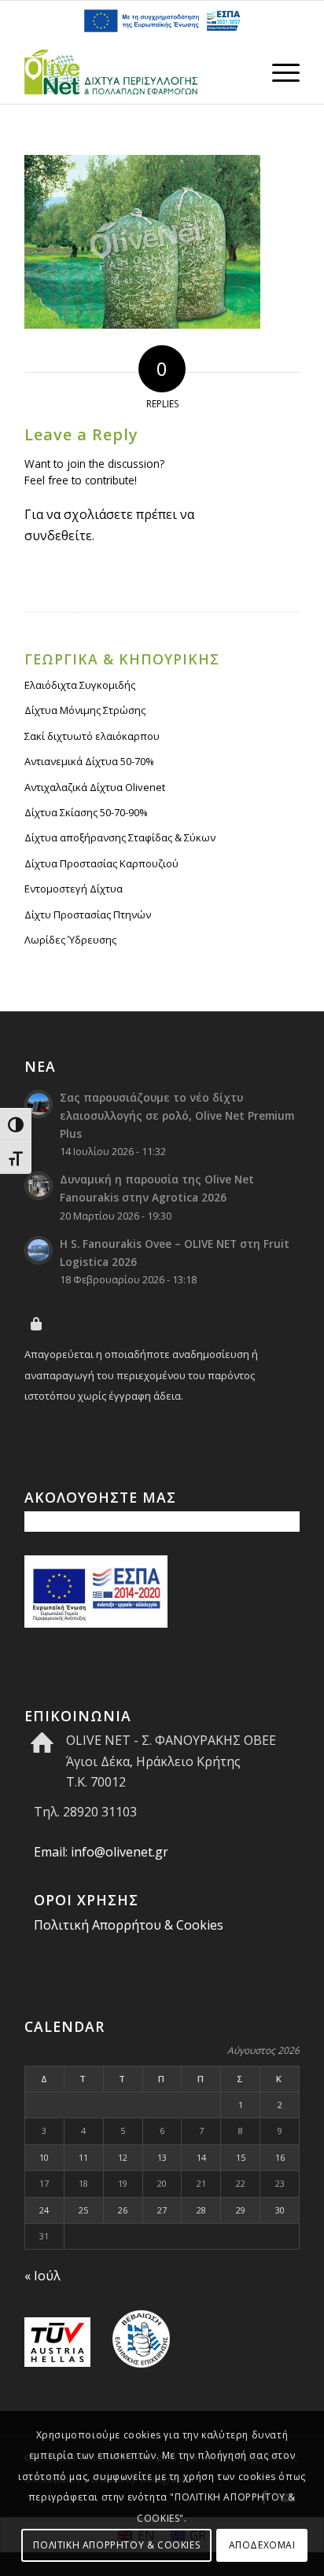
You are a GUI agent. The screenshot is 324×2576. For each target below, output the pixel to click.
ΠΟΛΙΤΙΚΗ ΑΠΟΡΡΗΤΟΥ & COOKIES (116, 2545)
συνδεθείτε (58, 535)
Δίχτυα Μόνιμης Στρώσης (85, 710)
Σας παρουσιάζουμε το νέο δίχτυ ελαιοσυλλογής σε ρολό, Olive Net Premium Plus (177, 1115)
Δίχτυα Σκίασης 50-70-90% (86, 812)
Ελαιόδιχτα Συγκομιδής (80, 685)
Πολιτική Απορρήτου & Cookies (129, 1925)
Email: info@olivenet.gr (101, 1852)
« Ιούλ (42, 2276)
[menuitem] (278, 72)
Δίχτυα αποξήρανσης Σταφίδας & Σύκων (120, 837)
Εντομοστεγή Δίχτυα (74, 889)
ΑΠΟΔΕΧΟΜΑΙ (262, 2545)
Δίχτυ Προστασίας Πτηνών (88, 914)
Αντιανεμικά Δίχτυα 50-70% (89, 761)
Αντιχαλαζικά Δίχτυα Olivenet (95, 787)
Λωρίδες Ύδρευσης (70, 940)
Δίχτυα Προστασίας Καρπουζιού (101, 863)
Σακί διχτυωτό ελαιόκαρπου (92, 736)
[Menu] (278, 72)
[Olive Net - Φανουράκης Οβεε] (134, 72)
